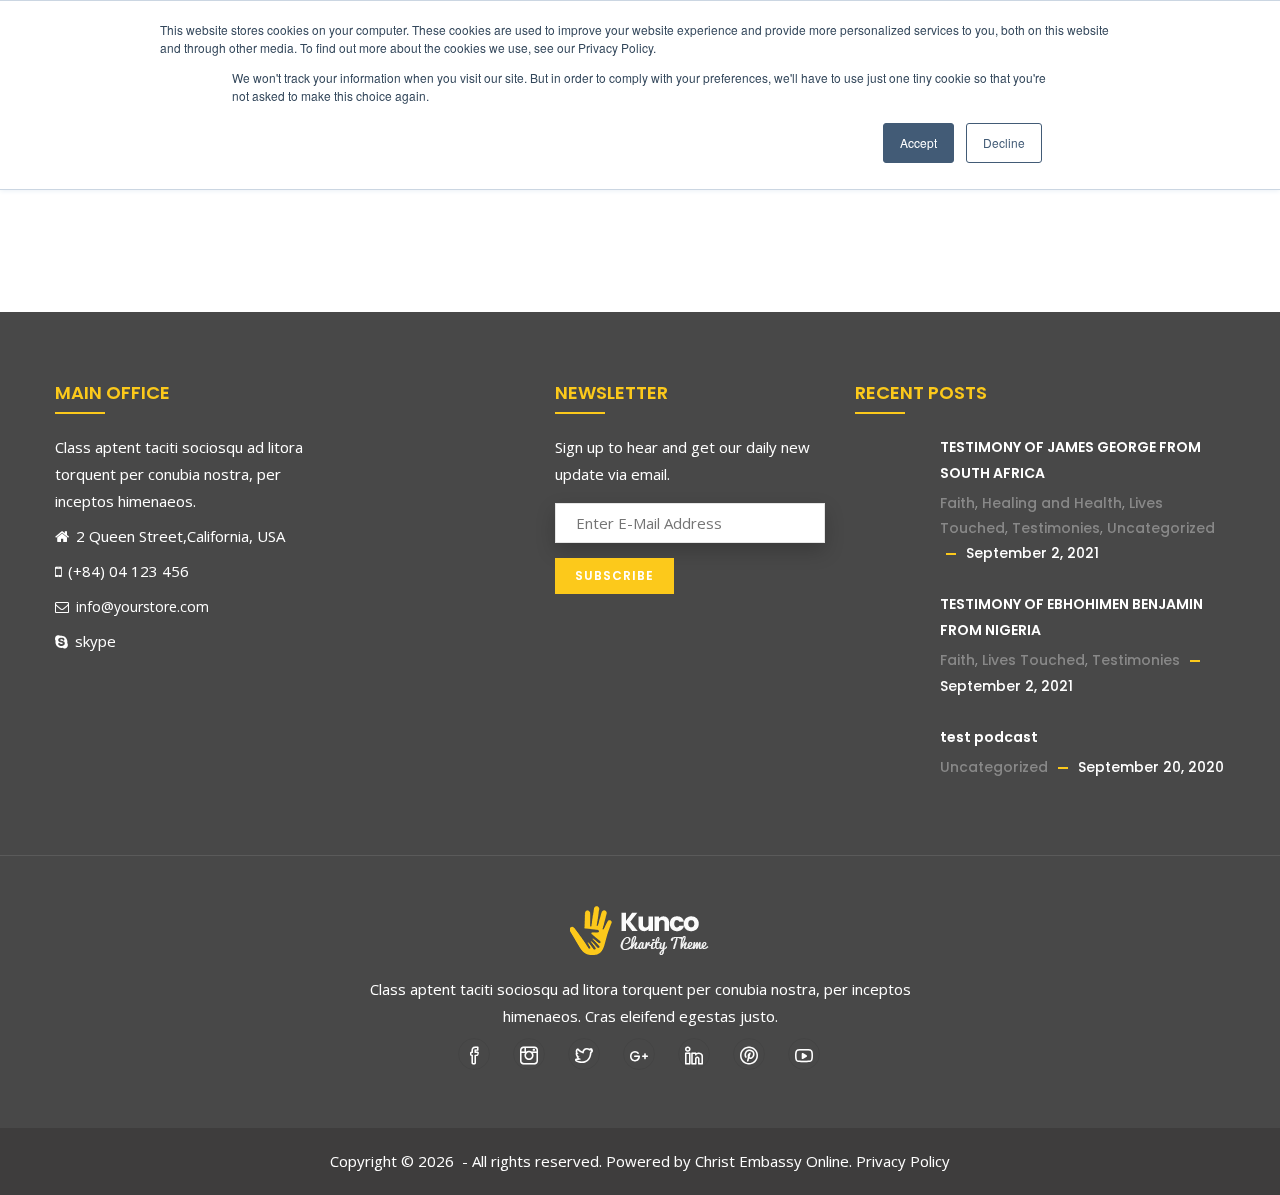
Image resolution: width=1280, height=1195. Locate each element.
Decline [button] (1004, 142)
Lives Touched (1033, 660)
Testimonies (1056, 528)
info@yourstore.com (142, 606)
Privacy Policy (903, 1161)
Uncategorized (1161, 528)
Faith (957, 503)
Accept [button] (918, 142)
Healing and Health (1052, 503)
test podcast (989, 737)
